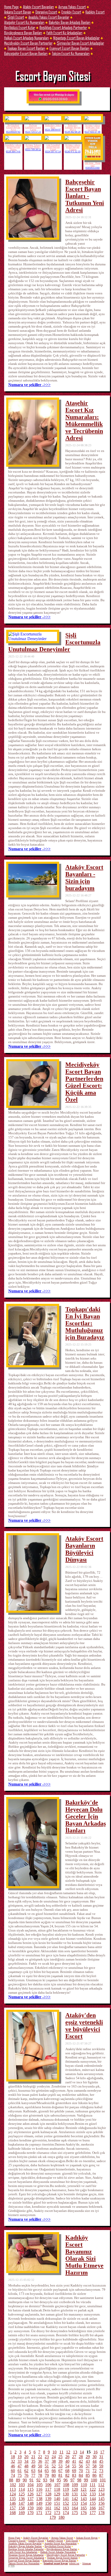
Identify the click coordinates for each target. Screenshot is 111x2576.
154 (84, 2503)
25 (60, 2457)
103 (22, 2485)
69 (74, 2471)
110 (84, 2485)
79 (47, 2475)
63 (33, 2471)
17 (102, 2452)
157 (13, 2508)
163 (66, 2508)
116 (39, 2489)
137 (30, 2499)
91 (31, 2480)
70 (81, 2471)
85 (88, 2475)
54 (67, 2466)
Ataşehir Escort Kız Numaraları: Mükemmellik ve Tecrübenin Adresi (84, 420)
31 (101, 2457)
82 (67, 2475)
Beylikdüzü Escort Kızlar (20, 27)
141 (66, 2499)
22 (40, 2457)
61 (20, 2471)
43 (88, 2461)
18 (13, 2457)
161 (48, 2508)
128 (48, 2494)
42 (81, 2461)
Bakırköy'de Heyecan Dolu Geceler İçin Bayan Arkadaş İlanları (86, 1816)
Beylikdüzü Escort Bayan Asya (13, 128)
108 (66, 2485)
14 (82, 2452)
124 (13, 2494)
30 (94, 2457)
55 (74, 2466)
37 (47, 2461)
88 (11, 2480)
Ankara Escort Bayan (18, 12)
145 (101, 2499)
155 (93, 2503)
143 (84, 2499)
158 (22, 2508)
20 (26, 2457)
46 (13, 2466)
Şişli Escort (16, 17)
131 (75, 2494)
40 (67, 2461)
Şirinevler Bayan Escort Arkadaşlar (80, 43)
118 (57, 2489)
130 (66, 2494)
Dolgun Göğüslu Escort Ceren (33, 128)
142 (75, 2499)
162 (57, 2508)
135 (13, 2499)
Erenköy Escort (71, 12)
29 (88, 2457)
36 (40, 2461)
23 (47, 2457)
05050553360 (93, 168)
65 (47, 2471)
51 (47, 2466)
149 (39, 2503)
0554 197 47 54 (53, 152)
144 (93, 2499)
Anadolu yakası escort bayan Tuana (13, 147)
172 (48, 2513)
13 (75, 2452)
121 (84, 2489)
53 (60, 2466)
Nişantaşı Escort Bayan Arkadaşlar (76, 38)
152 (66, 2503)
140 (57, 2499)
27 (74, 2457)
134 (101, 2494)
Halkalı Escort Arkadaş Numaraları (26, 38)
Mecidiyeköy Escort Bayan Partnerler (28, 43)
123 (101, 2489)
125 (22, 2494)
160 (39, 2508)
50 (40, 2466)
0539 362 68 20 (73, 132)
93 (45, 2480)
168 (13, 2513)
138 (39, 2499)
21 (33, 2457)
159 (30, 2508)
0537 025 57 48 (93, 132)
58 (94, 2466)
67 (60, 2471)
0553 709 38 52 (33, 150)
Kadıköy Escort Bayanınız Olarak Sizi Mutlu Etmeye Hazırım (84, 2255)
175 (75, 2513)
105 (39, 2485)
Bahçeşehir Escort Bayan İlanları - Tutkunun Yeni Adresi (85, 196)
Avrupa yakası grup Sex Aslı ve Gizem (93, 128)
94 (52, 2480)
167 (101, 2508)
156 (101, 2503)
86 (94, 2475)
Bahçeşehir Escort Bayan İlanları (26, 53)
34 (26, 2461)
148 (30, 2503)
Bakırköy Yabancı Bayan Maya (73, 128)
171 (39, 2513)
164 (75, 2508)
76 (26, 2475)
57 (88, 2466)
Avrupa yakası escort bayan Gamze (73, 147)
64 (40, 2471)
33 (20, 2461)
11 (61, 2452)
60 (13, 2471)
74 (13, 2475)
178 (101, 2513)
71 (88, 2471)
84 (81, 2475)
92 (38, 2480)
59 (101, 2466)
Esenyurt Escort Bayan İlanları (69, 48)
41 (74, 2461)
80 (54, 2475)
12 (68, 2452)
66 (54, 2471)
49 (33, 2466)
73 (101, 2471)
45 (101, 2461)
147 (22, 2503)
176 (84, 2513)
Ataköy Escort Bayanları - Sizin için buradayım (84, 878)
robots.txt (74, 2563)
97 (73, 2480)
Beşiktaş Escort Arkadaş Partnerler (63, 27)
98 (79, 2480)
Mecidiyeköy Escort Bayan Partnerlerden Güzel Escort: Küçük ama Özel (84, 1082)
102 (13, 2485)
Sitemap (87, 2563)
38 (54, 2461)
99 (86, 2480)
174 (66, 2513)
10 (54, 2452)
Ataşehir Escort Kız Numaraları (24, 22)
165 (84, 2508)
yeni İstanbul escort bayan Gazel (53, 147)
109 (75, 2485)
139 (48, 2499)
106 (48, 2485)
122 (93, 2489)
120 (75, 2489)
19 (20, 2457)
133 (93, 2494)
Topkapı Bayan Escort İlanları (26, 48)
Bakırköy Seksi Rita (53, 126)
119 (66, 2489)
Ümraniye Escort (46, 12)
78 (40, 2475)
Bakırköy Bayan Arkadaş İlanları (70, 22)
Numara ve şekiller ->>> (29, 385)
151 (57, 2503)
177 (93, 2513)
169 (22, 2513)
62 (26, 2471)
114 (22, 2489)
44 (94, 2461)
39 (60, 2461)
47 (20, 2466)
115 (30, 2489)
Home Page (11, 7)
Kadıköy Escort (95, 12)
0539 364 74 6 (13, 152)
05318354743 (13, 132)
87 (101, 2475)
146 (13, 2503)
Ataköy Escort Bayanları (38, 7)
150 (48, 2503)
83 (74, 2475)
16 (96, 2452)
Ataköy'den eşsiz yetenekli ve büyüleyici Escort (84, 2026)
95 (59, 2480)
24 (54, 2457)
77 (33, 2475)
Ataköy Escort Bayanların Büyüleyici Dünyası (84, 1549)
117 (48, 2489)
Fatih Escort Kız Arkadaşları (64, 33)
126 (30, 2494)
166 (93, 2508)
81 (60, 2475)
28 (81, 2457)
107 (57, 2485)
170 (30, 2513)
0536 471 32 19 (73, 152)
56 (81, 2466)
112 (101, 2485)
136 (22, 2499)
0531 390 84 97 (53, 130)
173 (57, 2513)
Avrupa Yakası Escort (72, 7)
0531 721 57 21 (33, 132)
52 (54, 2466)
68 (67, 2471)
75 (20, 2475)
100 (94, 2480)
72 (94, 2471)
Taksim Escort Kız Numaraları (71, 53)
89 (18, 2480)
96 (66, 2480)
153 (75, 2503)
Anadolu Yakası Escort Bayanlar (49, 17)
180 (61, 2517)
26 (67, 2457)
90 (25, 2480)
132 (84, 2494)
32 (13, 2461)
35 (33, 2461)
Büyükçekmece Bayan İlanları (23, 33)
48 (26, 2466)
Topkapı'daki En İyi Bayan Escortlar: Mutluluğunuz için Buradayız (85, 1323)
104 (30, 2485)
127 (39, 2494)
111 (93, 2485)
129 (57, 2494)
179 (53, 2517)
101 (103, 2480)
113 (13, 2489)
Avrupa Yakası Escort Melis (33, 146)
